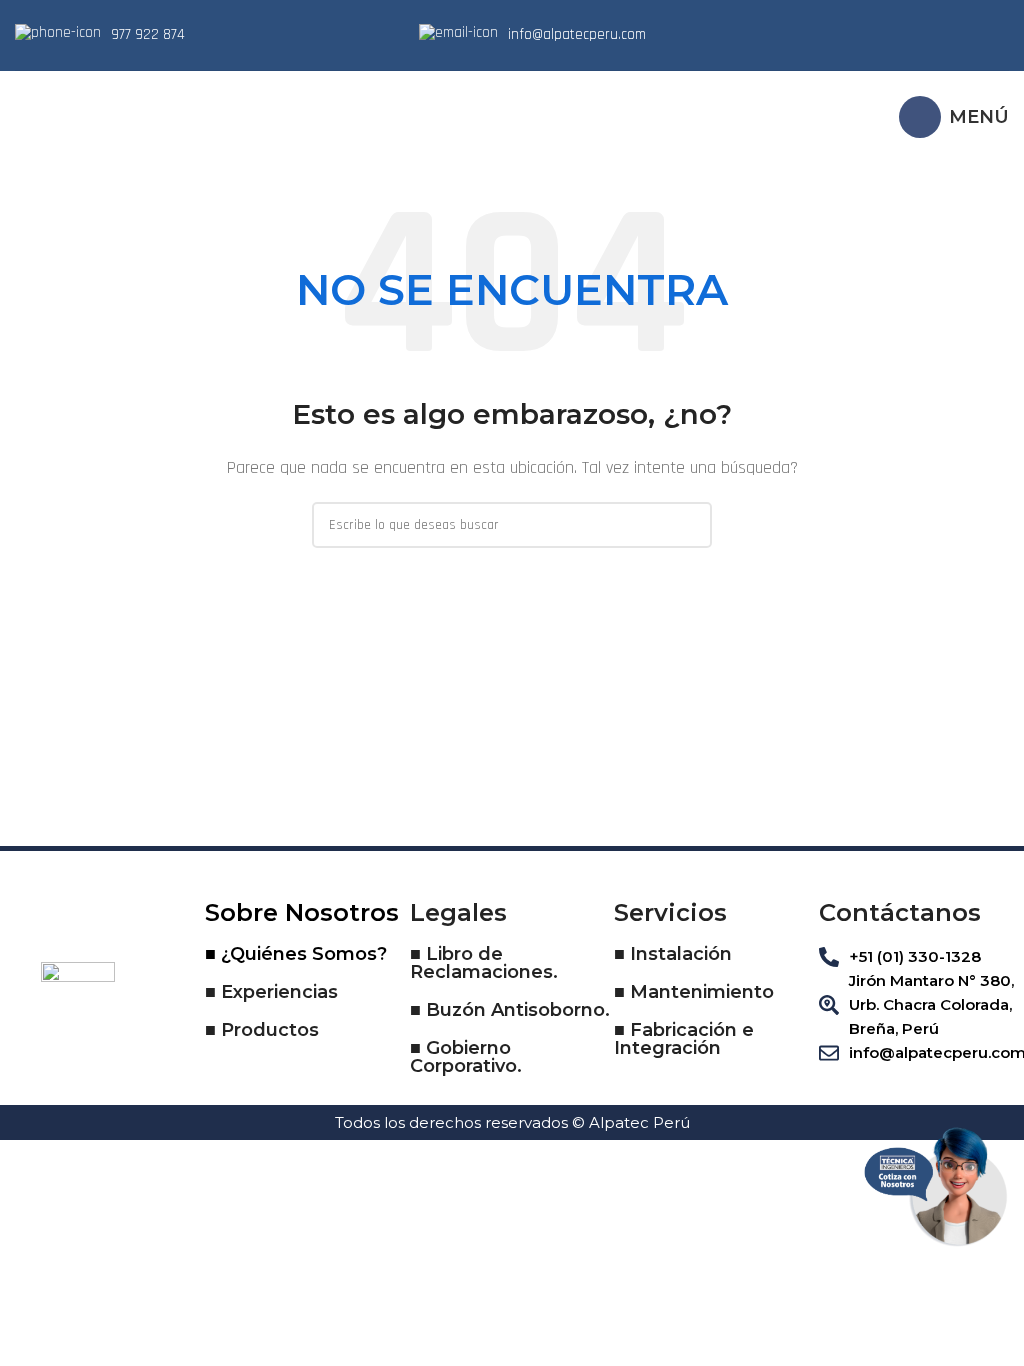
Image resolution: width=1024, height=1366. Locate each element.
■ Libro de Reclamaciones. (484, 963)
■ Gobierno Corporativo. (466, 1057)
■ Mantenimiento (694, 992)
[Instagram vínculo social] (918, 35)
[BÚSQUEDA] (689, 525)
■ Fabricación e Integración (684, 1039)
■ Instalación (673, 954)
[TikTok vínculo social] (996, 35)
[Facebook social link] (892, 35)
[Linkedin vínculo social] (944, 35)
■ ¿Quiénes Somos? (296, 954)
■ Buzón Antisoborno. (510, 1010)
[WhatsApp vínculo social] (970, 35)
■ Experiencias (271, 992)
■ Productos (262, 1030)
